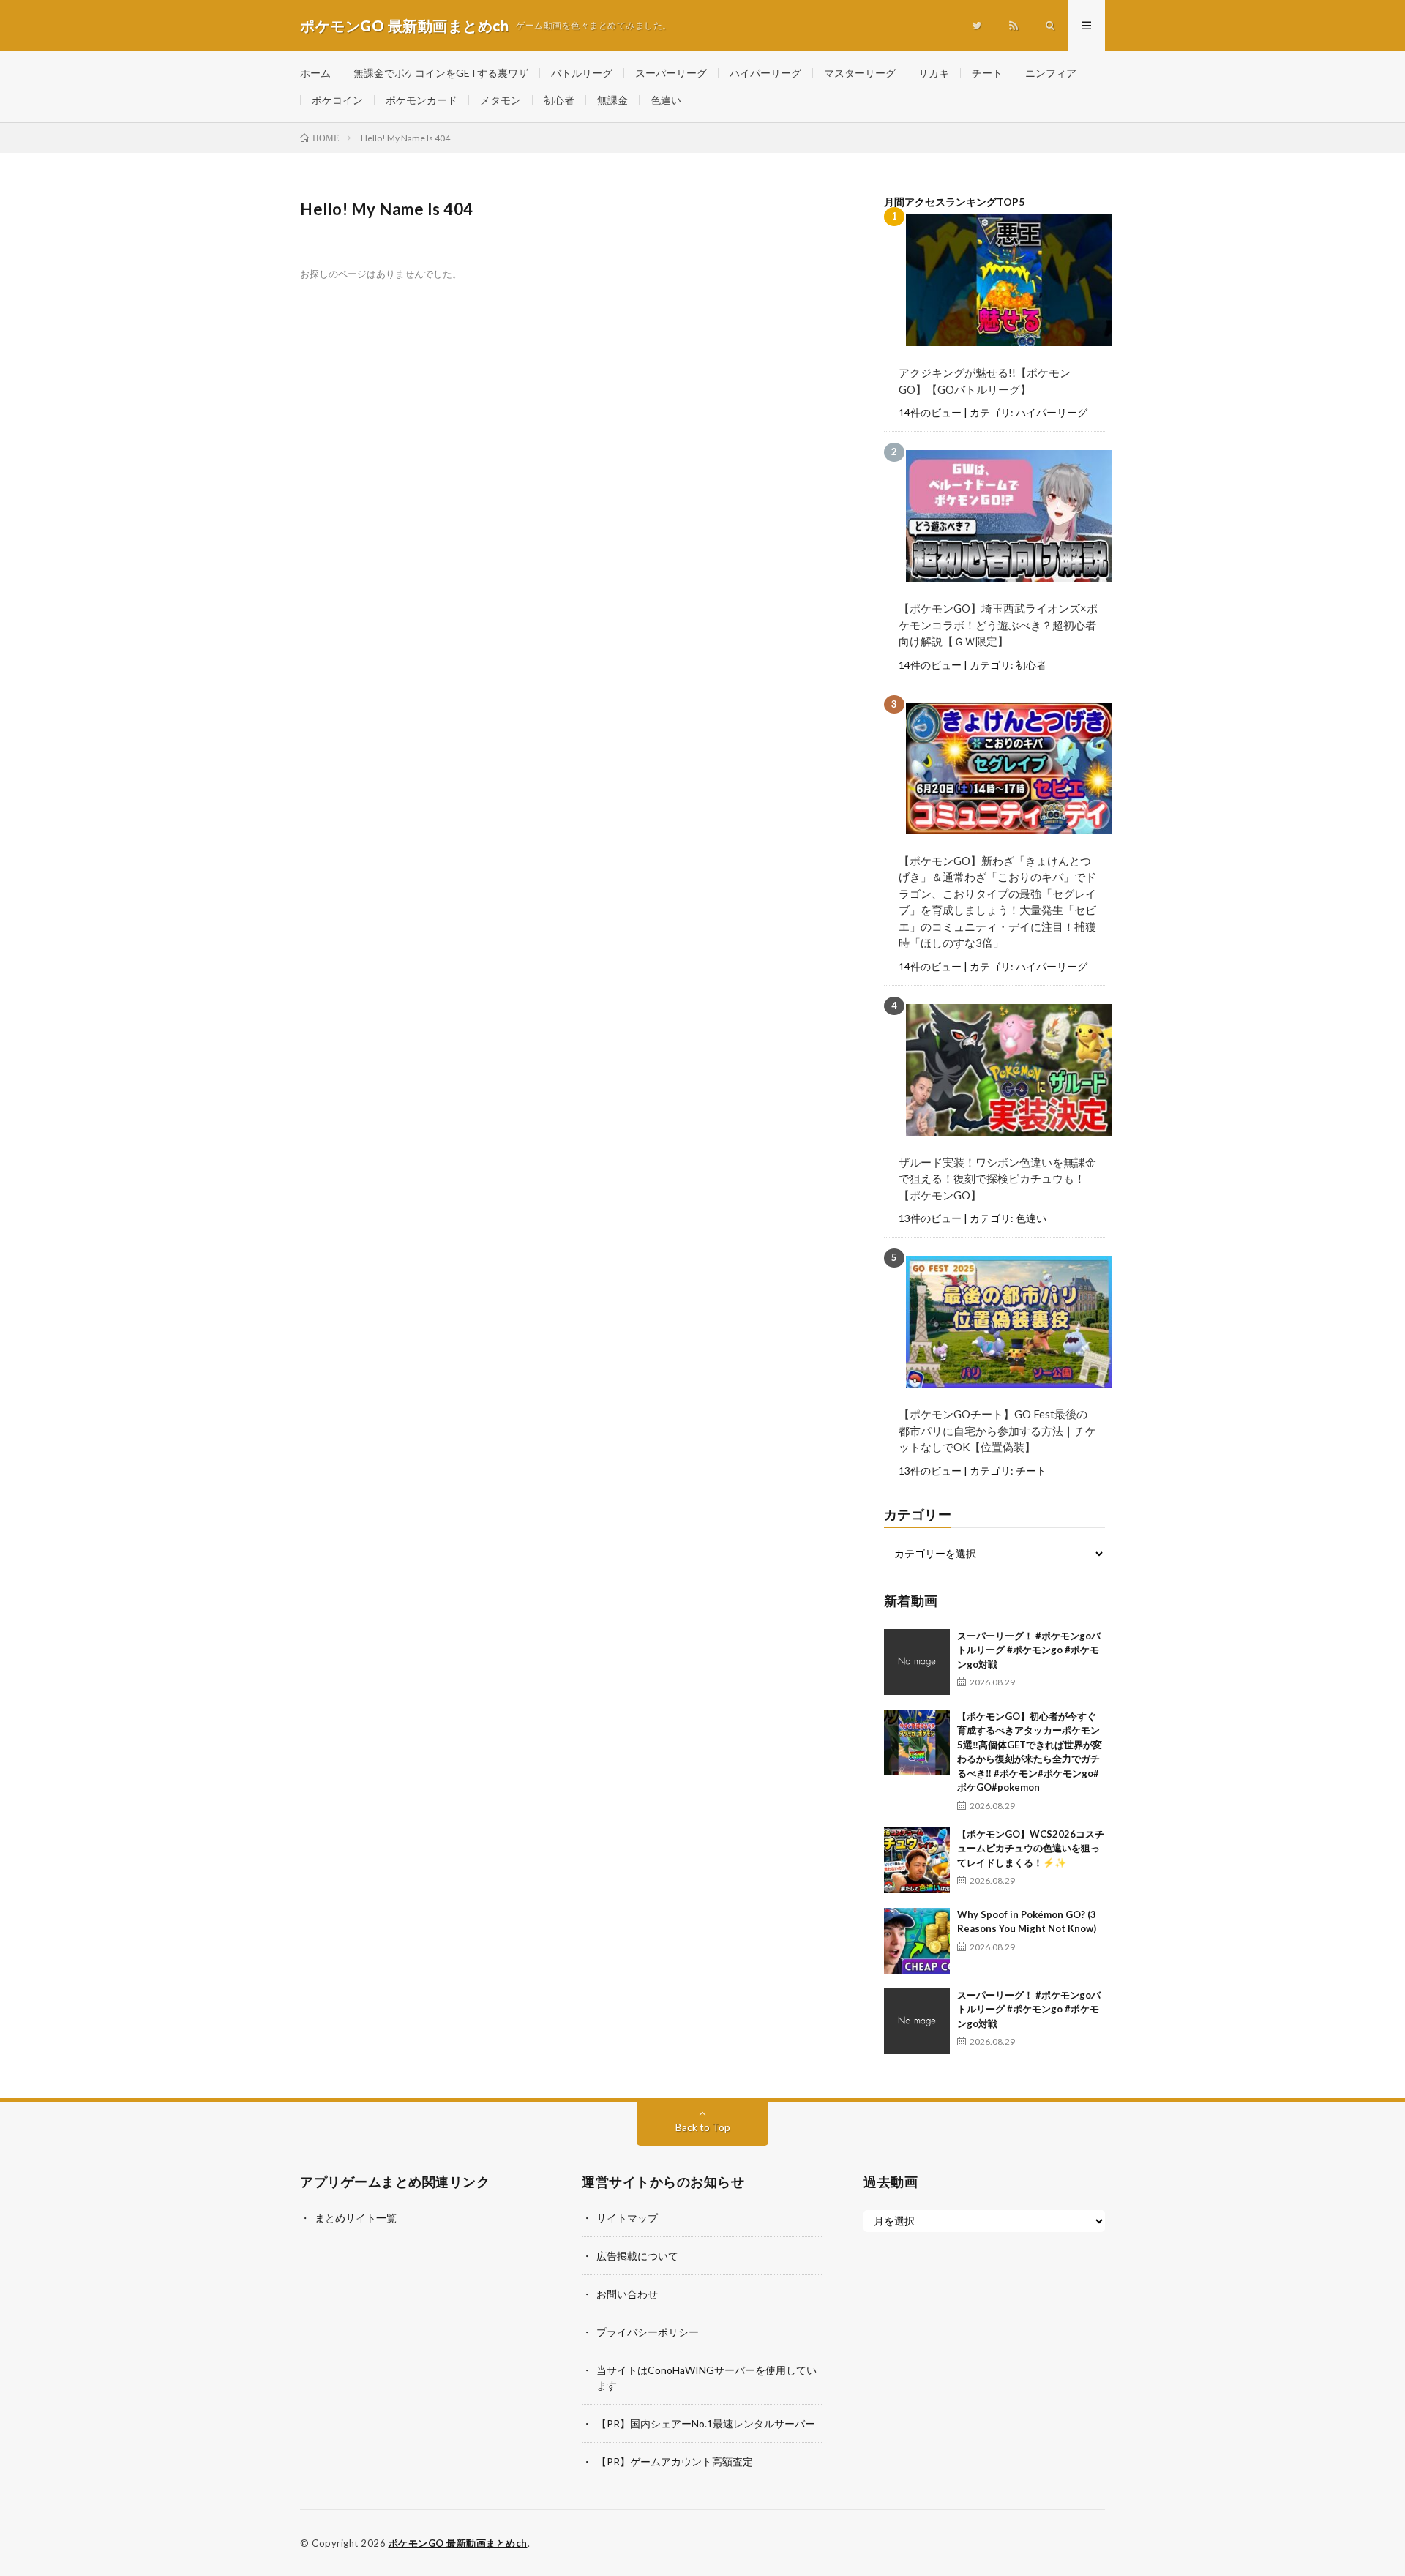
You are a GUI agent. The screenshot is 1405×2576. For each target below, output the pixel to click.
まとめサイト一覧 (356, 2218)
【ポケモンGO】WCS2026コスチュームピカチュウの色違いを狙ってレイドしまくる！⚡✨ (1031, 1848)
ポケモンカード (421, 100)
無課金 (612, 100)
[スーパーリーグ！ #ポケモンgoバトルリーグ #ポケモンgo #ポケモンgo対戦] (917, 1662)
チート (987, 73)
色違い (666, 100)
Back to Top (703, 2127)
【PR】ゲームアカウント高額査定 (675, 2461)
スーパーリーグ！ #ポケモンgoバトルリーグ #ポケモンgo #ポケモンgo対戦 (1029, 1650)
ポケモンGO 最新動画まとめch (458, 2543)
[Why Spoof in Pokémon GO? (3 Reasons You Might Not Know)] (917, 1941)
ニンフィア (1051, 73)
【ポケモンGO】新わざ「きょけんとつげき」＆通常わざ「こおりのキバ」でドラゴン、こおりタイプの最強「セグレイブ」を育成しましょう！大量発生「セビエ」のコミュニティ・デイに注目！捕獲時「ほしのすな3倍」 (997, 902)
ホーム (315, 73)
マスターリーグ (860, 73)
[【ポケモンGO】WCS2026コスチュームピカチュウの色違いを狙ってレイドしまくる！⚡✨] (917, 1860)
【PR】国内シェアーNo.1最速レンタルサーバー (706, 2423)
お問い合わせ (627, 2294)
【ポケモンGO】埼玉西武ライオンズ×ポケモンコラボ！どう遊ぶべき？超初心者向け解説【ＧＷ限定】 (998, 625)
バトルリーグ (582, 73)
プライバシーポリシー (648, 2332)
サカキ (934, 73)
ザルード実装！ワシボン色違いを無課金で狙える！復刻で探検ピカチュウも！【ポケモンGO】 (997, 1179)
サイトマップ (627, 2218)
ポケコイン (337, 100)
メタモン (501, 100)
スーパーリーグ (671, 73)
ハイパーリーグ (765, 73)
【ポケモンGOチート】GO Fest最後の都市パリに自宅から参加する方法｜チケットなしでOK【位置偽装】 (997, 1430)
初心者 (559, 100)
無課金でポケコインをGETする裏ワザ (441, 73)
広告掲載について (637, 2256)
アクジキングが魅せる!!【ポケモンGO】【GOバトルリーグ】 (985, 381)
